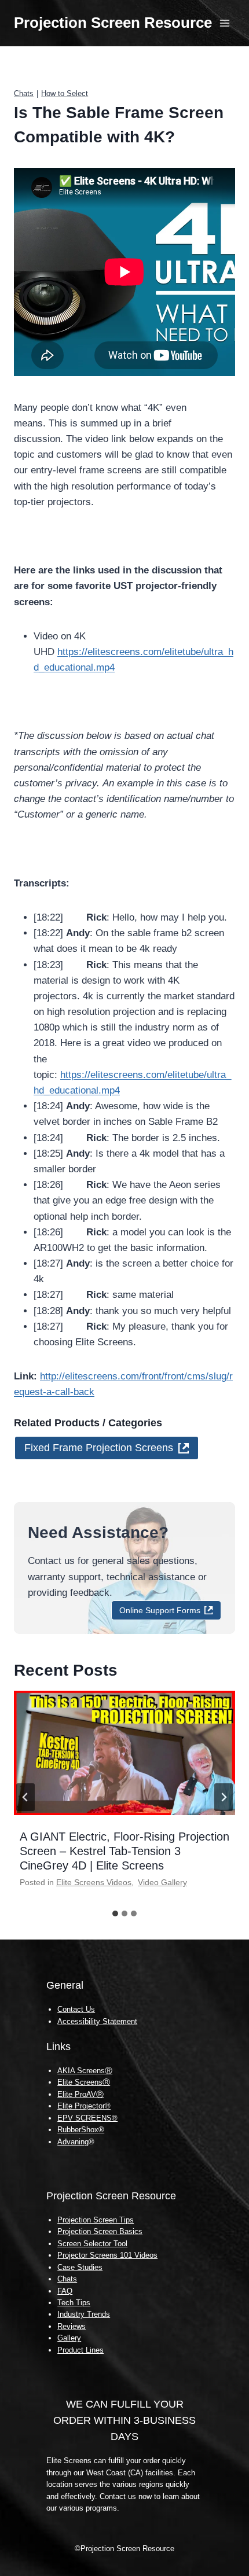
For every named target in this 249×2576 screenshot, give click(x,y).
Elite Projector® (84, 2106)
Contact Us (76, 2009)
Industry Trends (84, 2314)
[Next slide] (224, 1797)
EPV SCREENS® (87, 2118)
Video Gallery (162, 1882)
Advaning (73, 2142)
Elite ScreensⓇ (84, 2082)
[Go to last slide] (25, 1797)
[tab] (115, 1913)
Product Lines (80, 2350)
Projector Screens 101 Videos (107, 2255)
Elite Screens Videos (94, 1882)
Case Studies (80, 2267)
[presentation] (124, 1753)
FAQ (65, 2291)
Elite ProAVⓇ (80, 2094)
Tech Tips (74, 2303)
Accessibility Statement (97, 2021)
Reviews (72, 2326)
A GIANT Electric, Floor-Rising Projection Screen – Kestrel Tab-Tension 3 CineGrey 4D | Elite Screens (124, 1851)
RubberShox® (81, 2130)
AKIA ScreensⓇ (85, 2071)
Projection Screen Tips (96, 2220)
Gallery (69, 2338)
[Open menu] (224, 23)
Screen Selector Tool (92, 2244)
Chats (24, 93)
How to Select (65, 93)
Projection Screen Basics (100, 2231)
